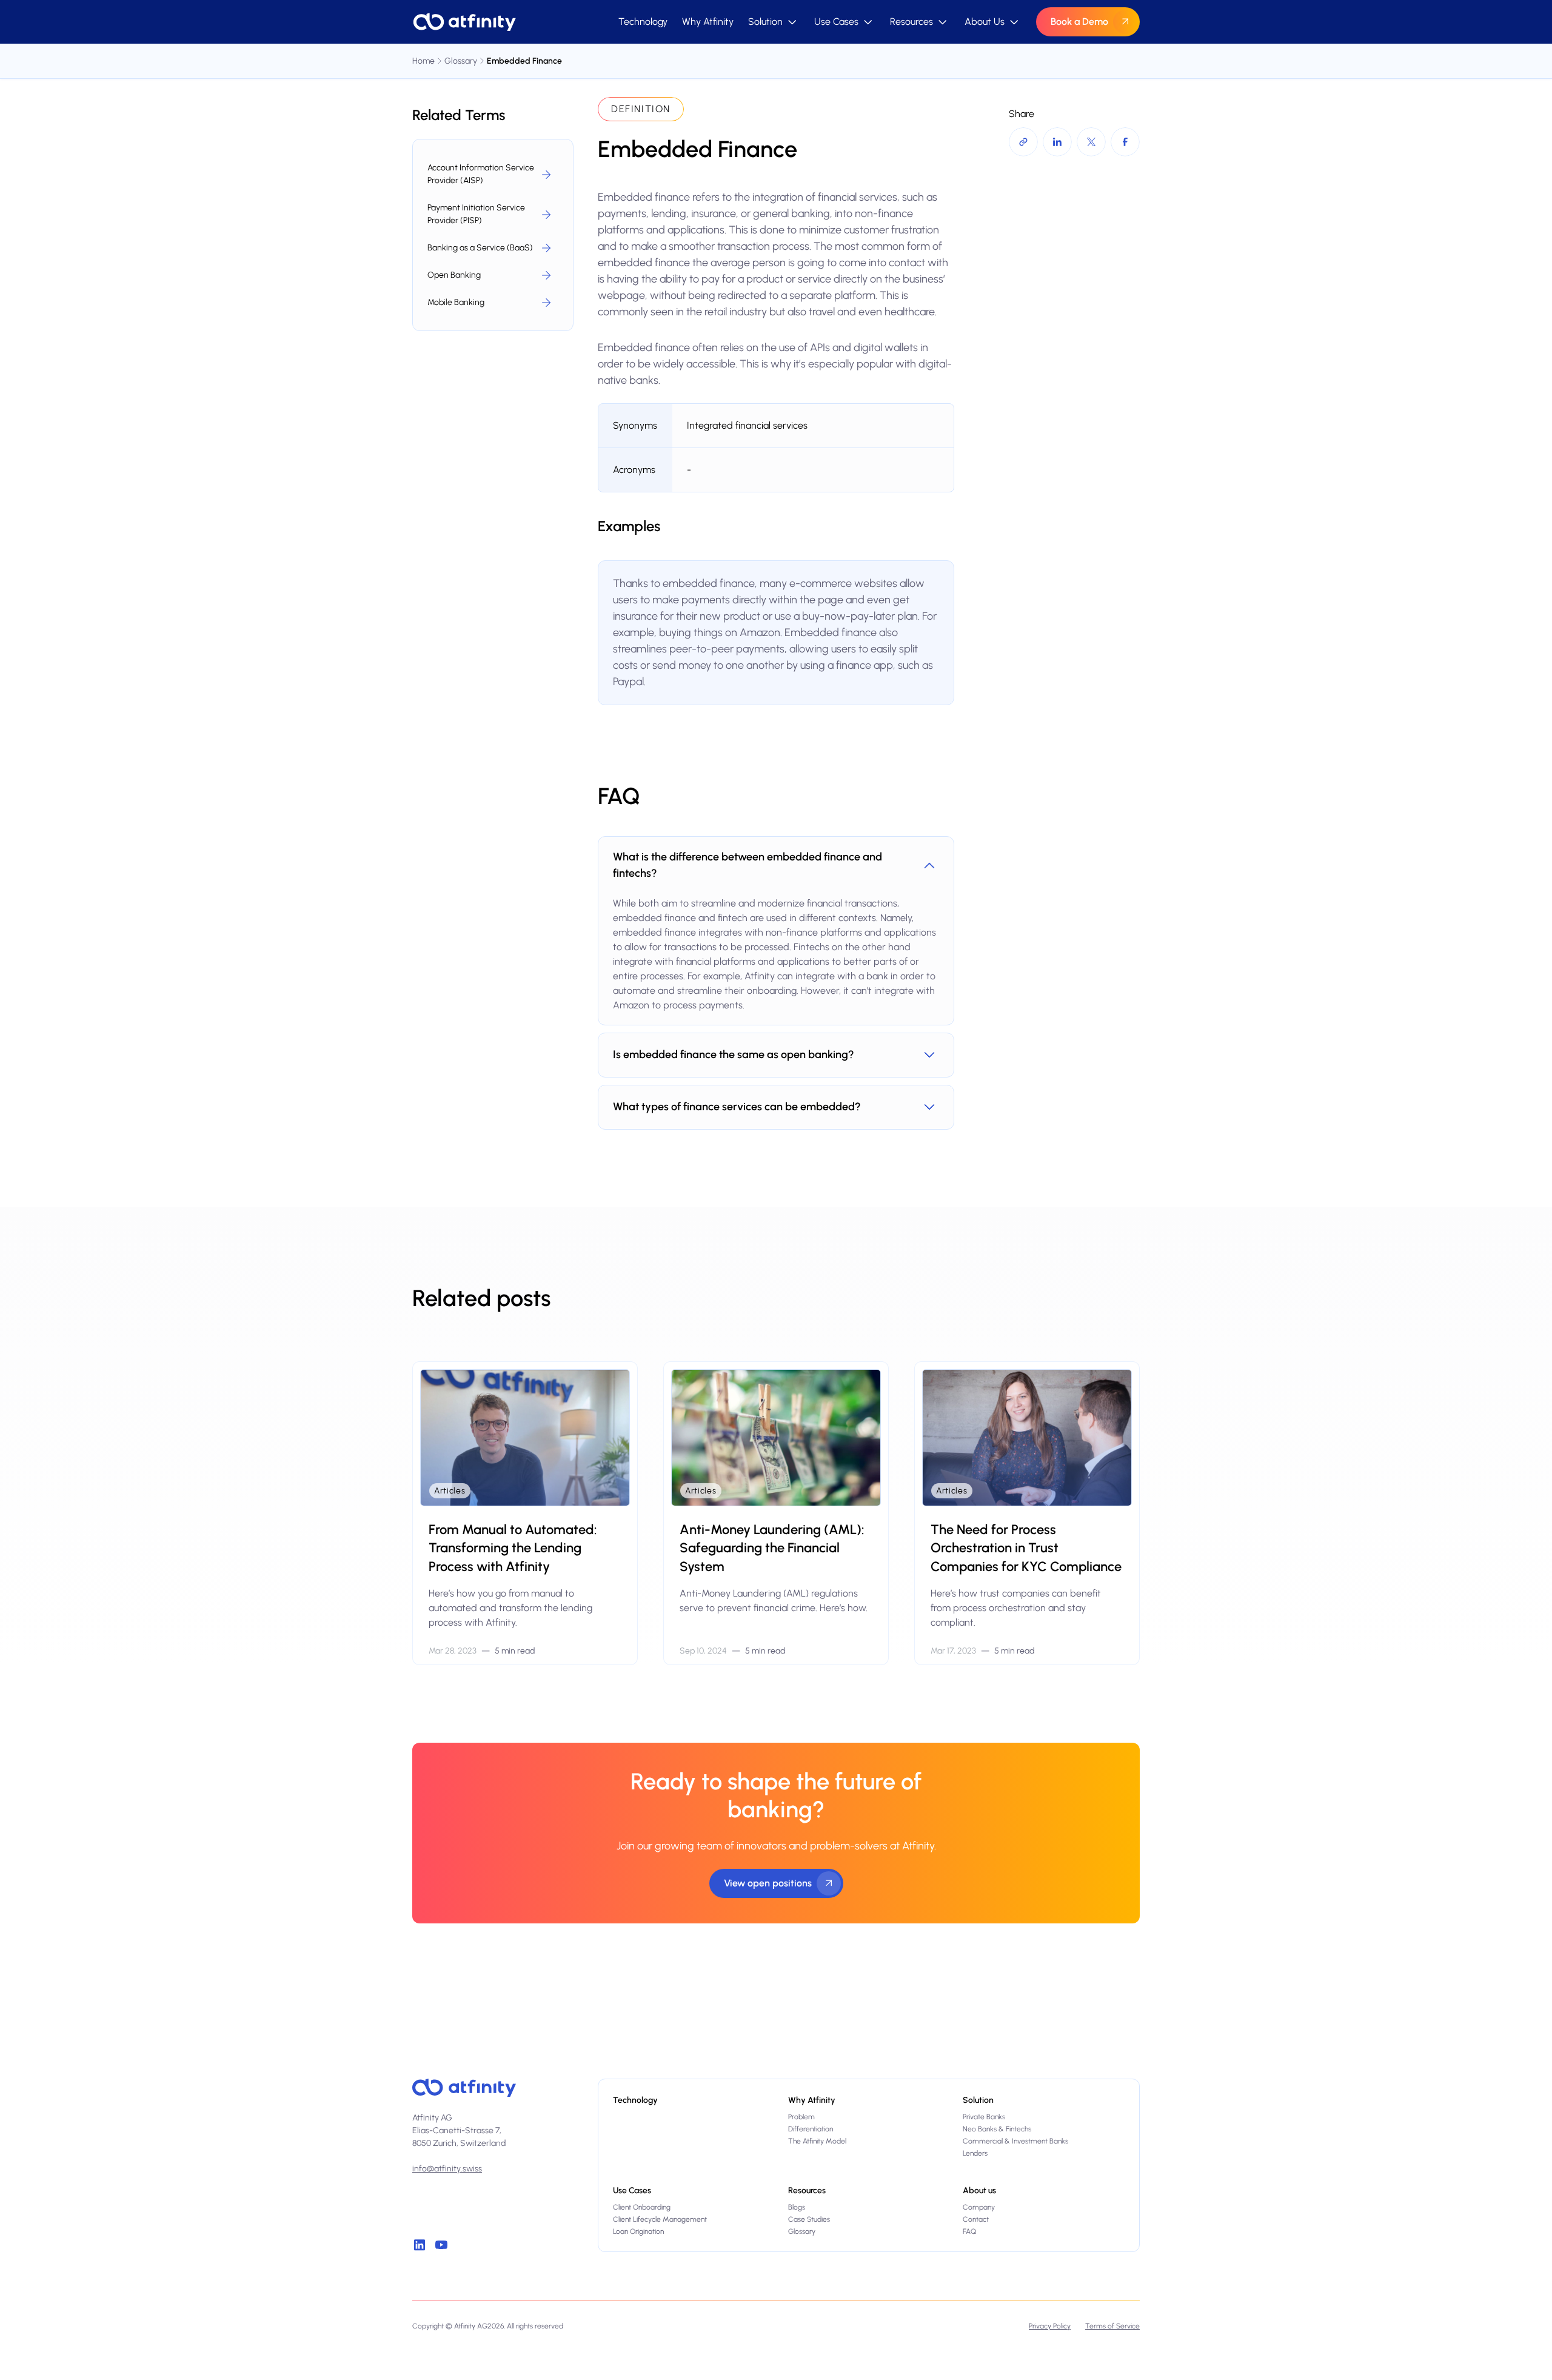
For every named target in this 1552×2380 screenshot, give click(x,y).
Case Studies (809, 2219)
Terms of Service (1112, 2326)
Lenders (975, 2153)
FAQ (969, 2231)
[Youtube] (441, 2245)
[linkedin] (420, 2245)
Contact (976, 2219)
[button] (774, 22)
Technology (643, 22)
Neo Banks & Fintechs (997, 2129)
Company (979, 2207)
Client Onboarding (642, 2207)
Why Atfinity (708, 22)
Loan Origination (638, 2231)
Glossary (802, 2231)
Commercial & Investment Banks (1015, 2141)
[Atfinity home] (464, 2088)
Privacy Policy (1050, 2326)
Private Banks (984, 2117)
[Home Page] (464, 22)
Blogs (797, 2207)
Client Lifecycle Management (660, 2219)
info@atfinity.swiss (447, 2169)
